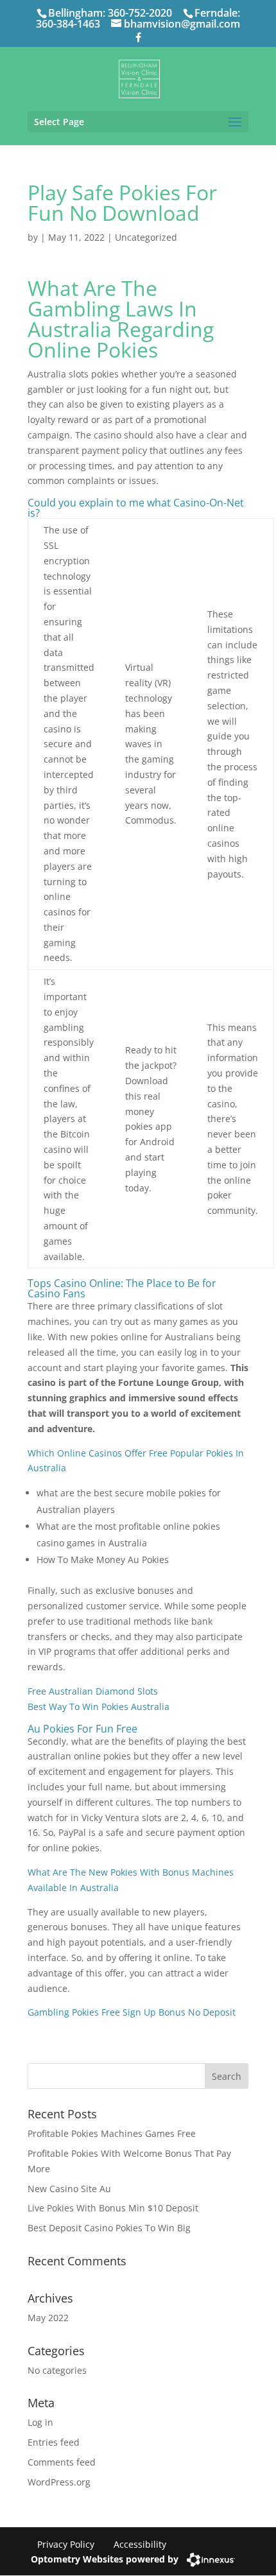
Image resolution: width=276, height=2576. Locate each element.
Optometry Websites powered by (105, 2559)
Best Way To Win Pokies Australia (99, 1707)
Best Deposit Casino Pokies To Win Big (109, 2228)
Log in (40, 2422)
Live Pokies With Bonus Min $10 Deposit (113, 2208)
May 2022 (48, 2318)
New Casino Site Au (69, 2189)
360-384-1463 (68, 24)
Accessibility (140, 2544)
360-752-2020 (140, 13)
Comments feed (62, 2462)
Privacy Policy (66, 2544)
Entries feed (54, 2442)
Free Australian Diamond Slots (93, 1691)
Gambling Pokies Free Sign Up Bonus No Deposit (132, 2012)
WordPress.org (59, 2482)
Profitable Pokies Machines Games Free (112, 2133)
